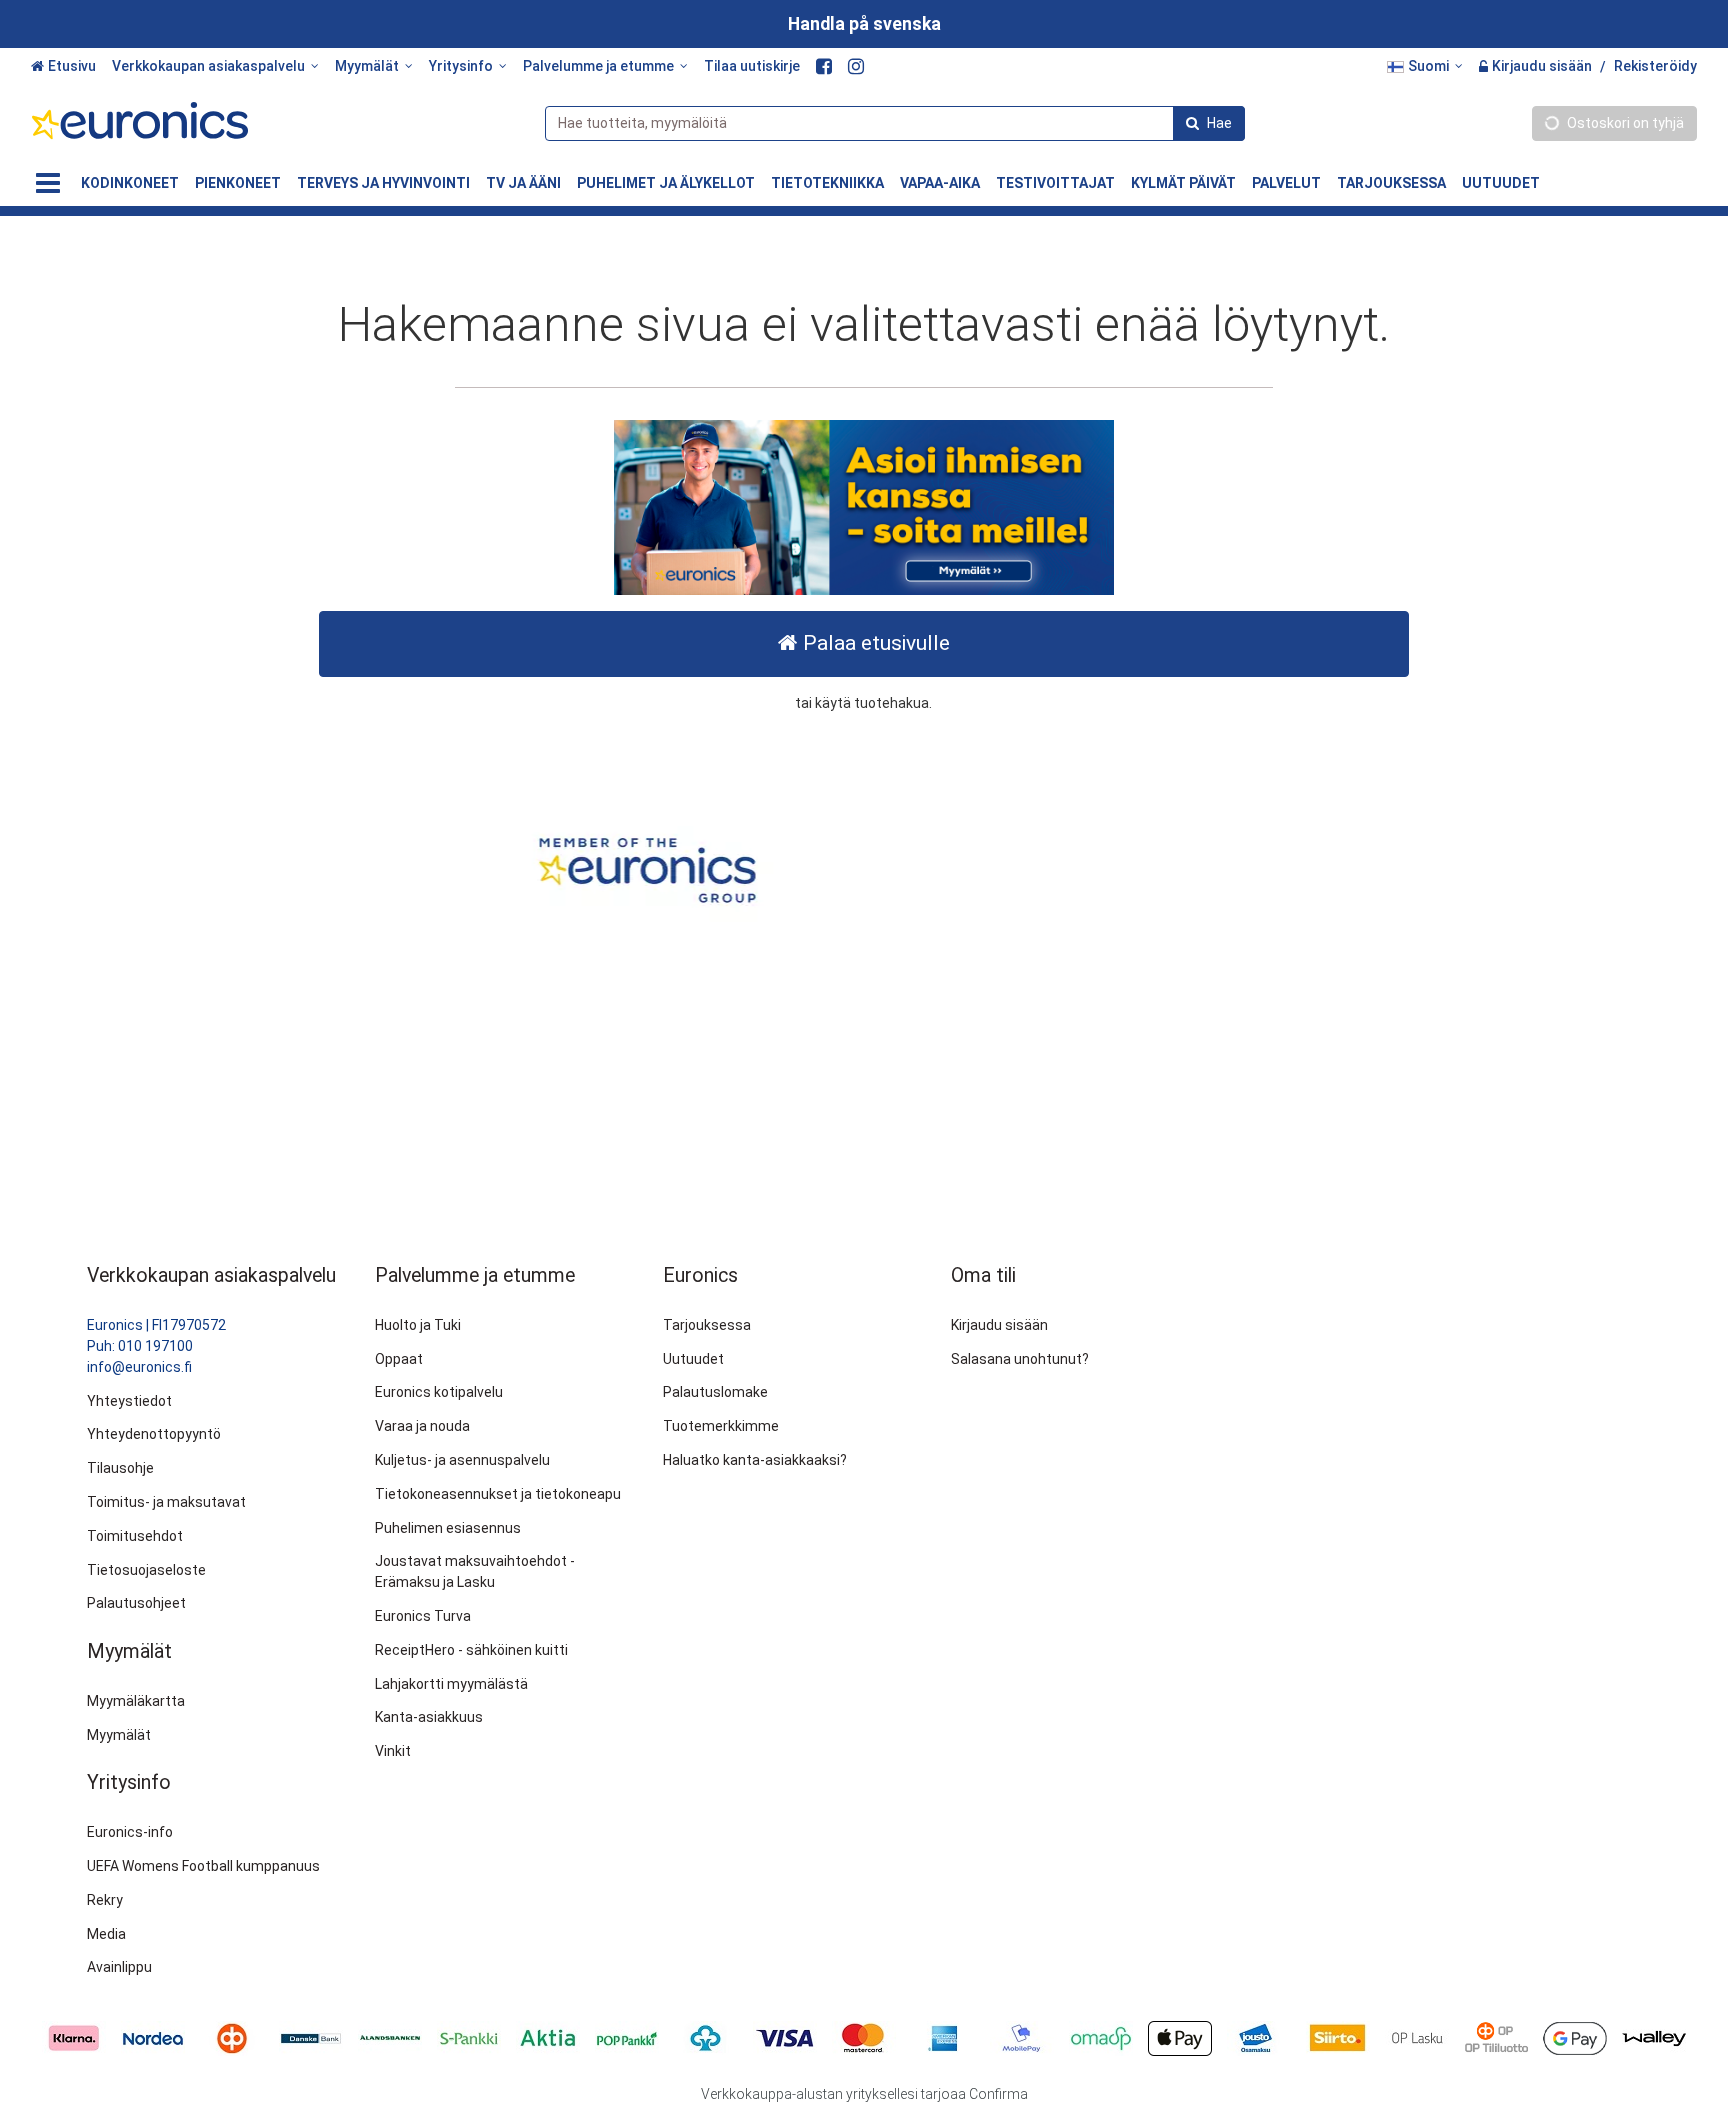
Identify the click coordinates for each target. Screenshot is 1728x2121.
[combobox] (895, 123)
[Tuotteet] (48, 183)
